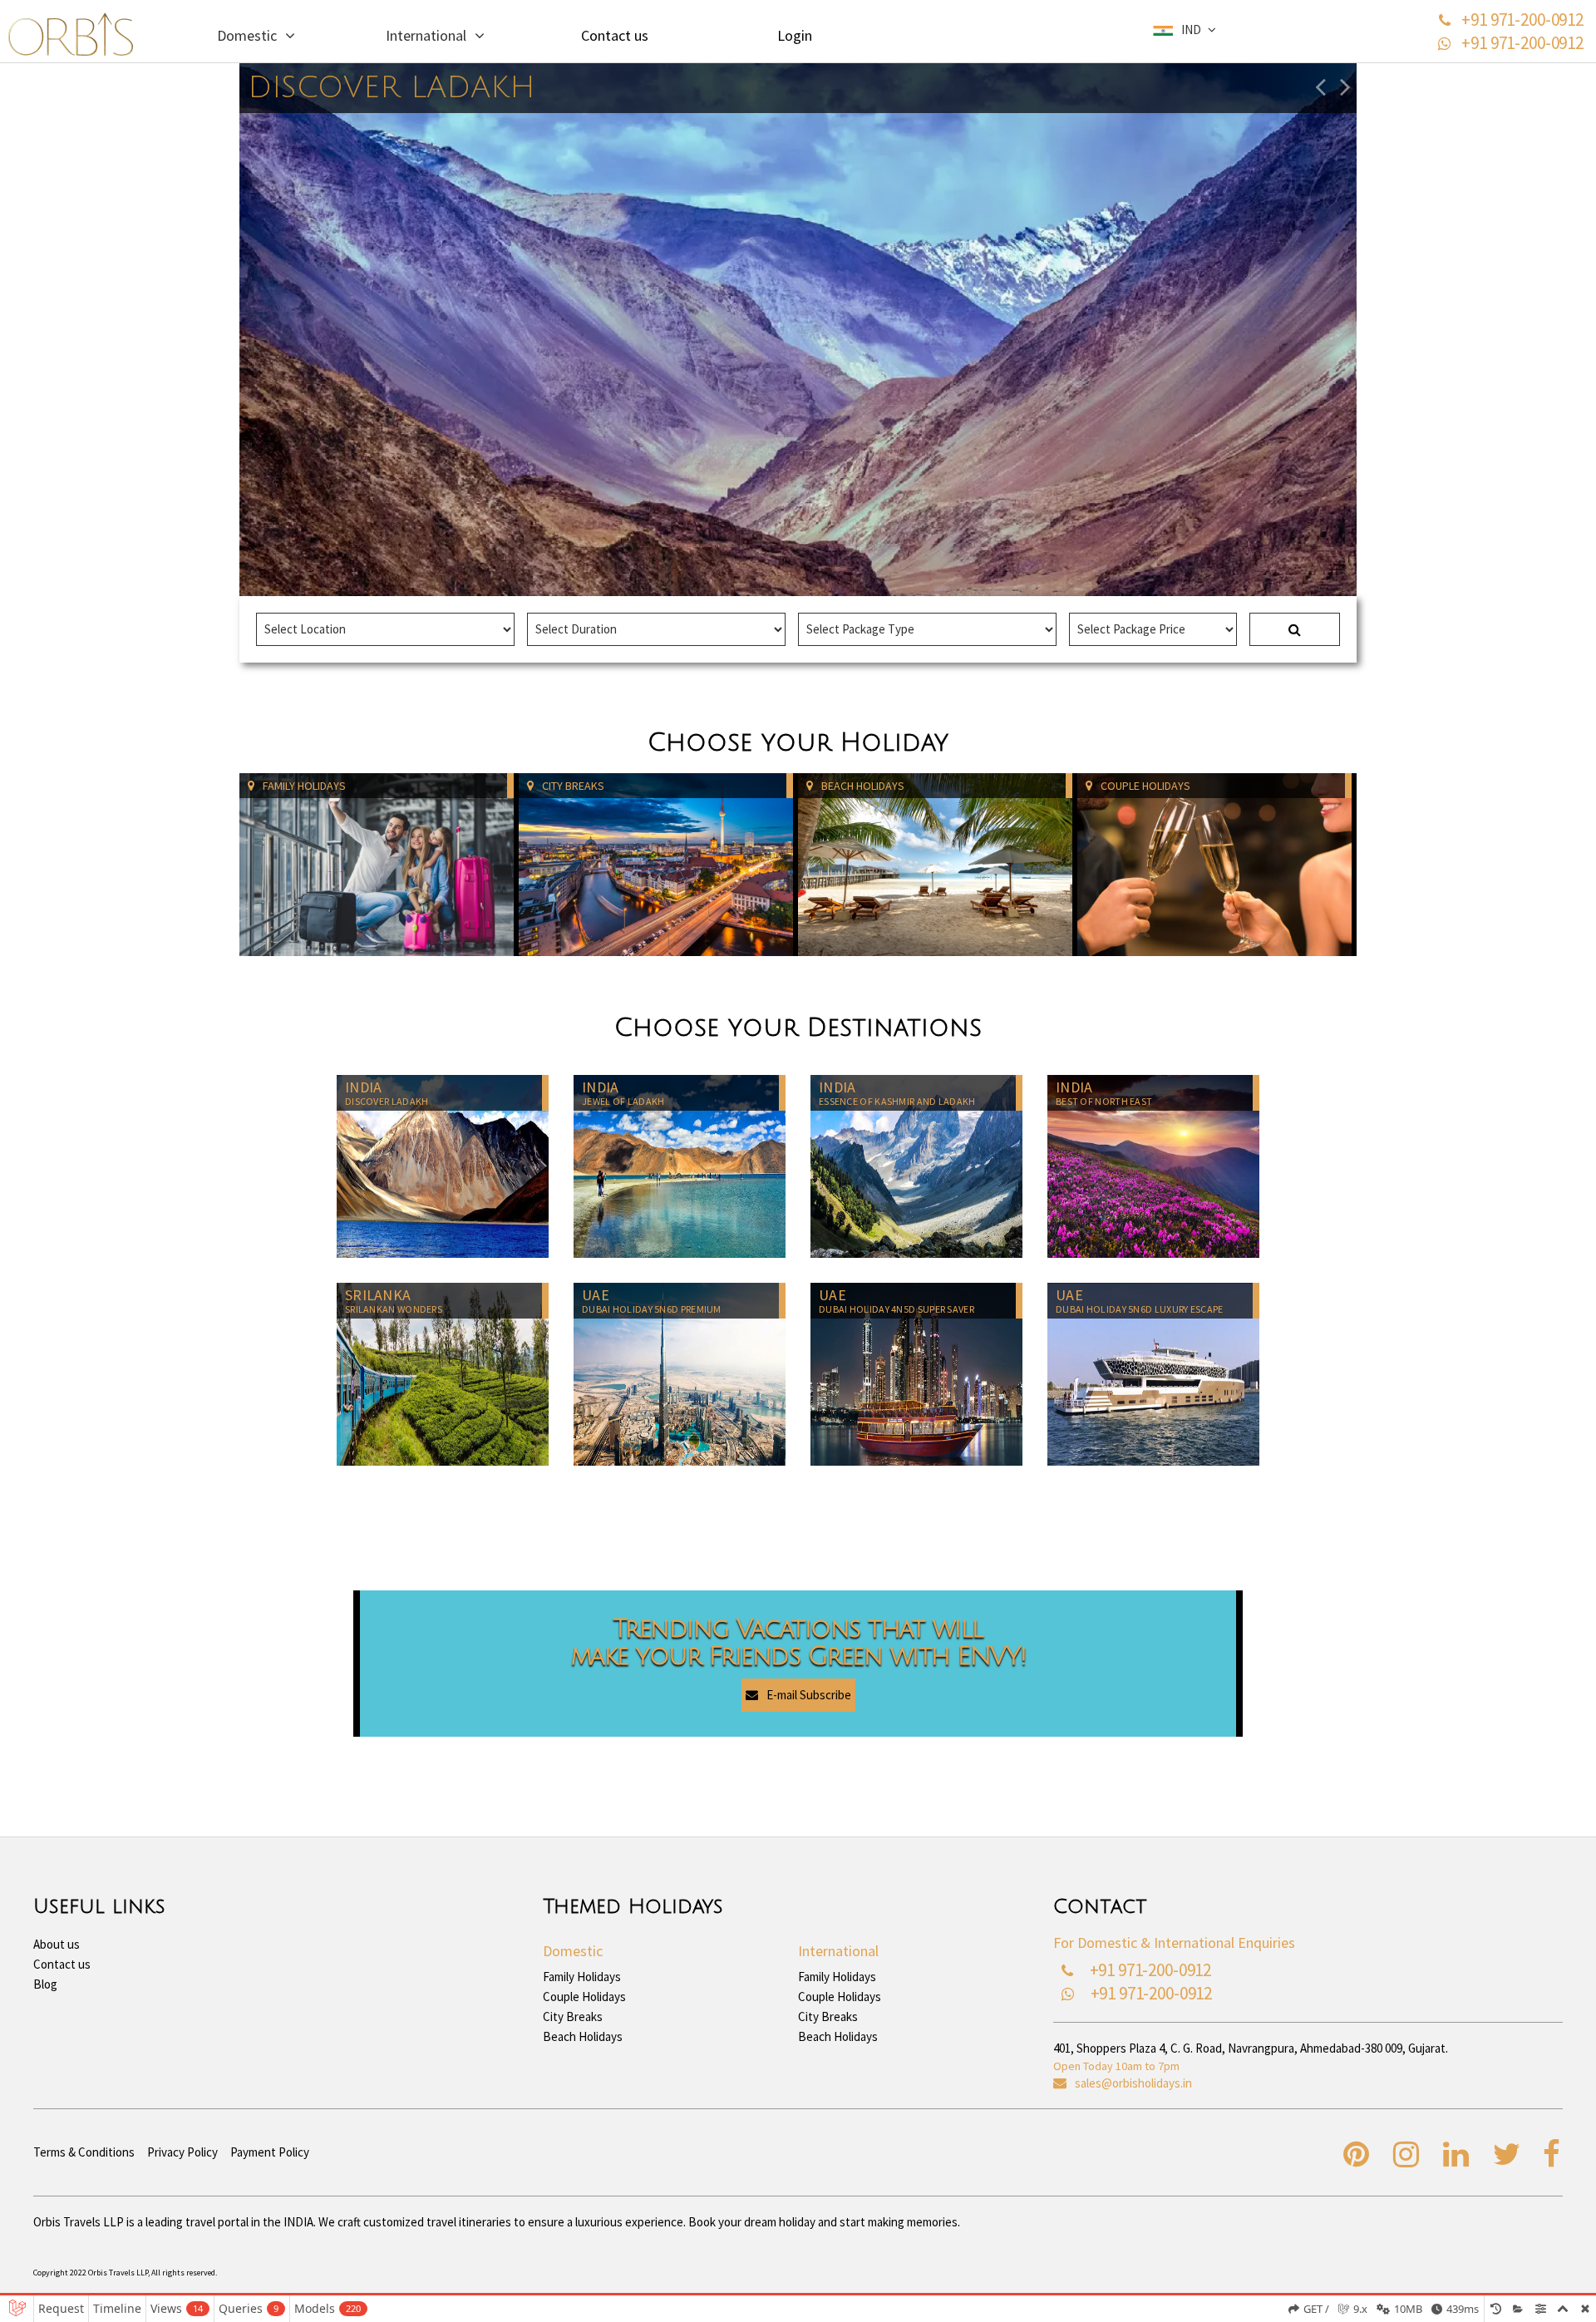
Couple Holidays (584, 1997)
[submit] (1295, 629)
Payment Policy (270, 2152)
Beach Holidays (583, 2037)
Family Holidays (582, 1977)
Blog (45, 1984)
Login (795, 35)
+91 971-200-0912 (1522, 20)
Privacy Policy (182, 2152)
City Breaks (573, 2017)
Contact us (615, 35)
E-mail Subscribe (809, 1696)
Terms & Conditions (84, 2152)
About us (57, 1944)
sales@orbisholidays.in (1133, 2083)
